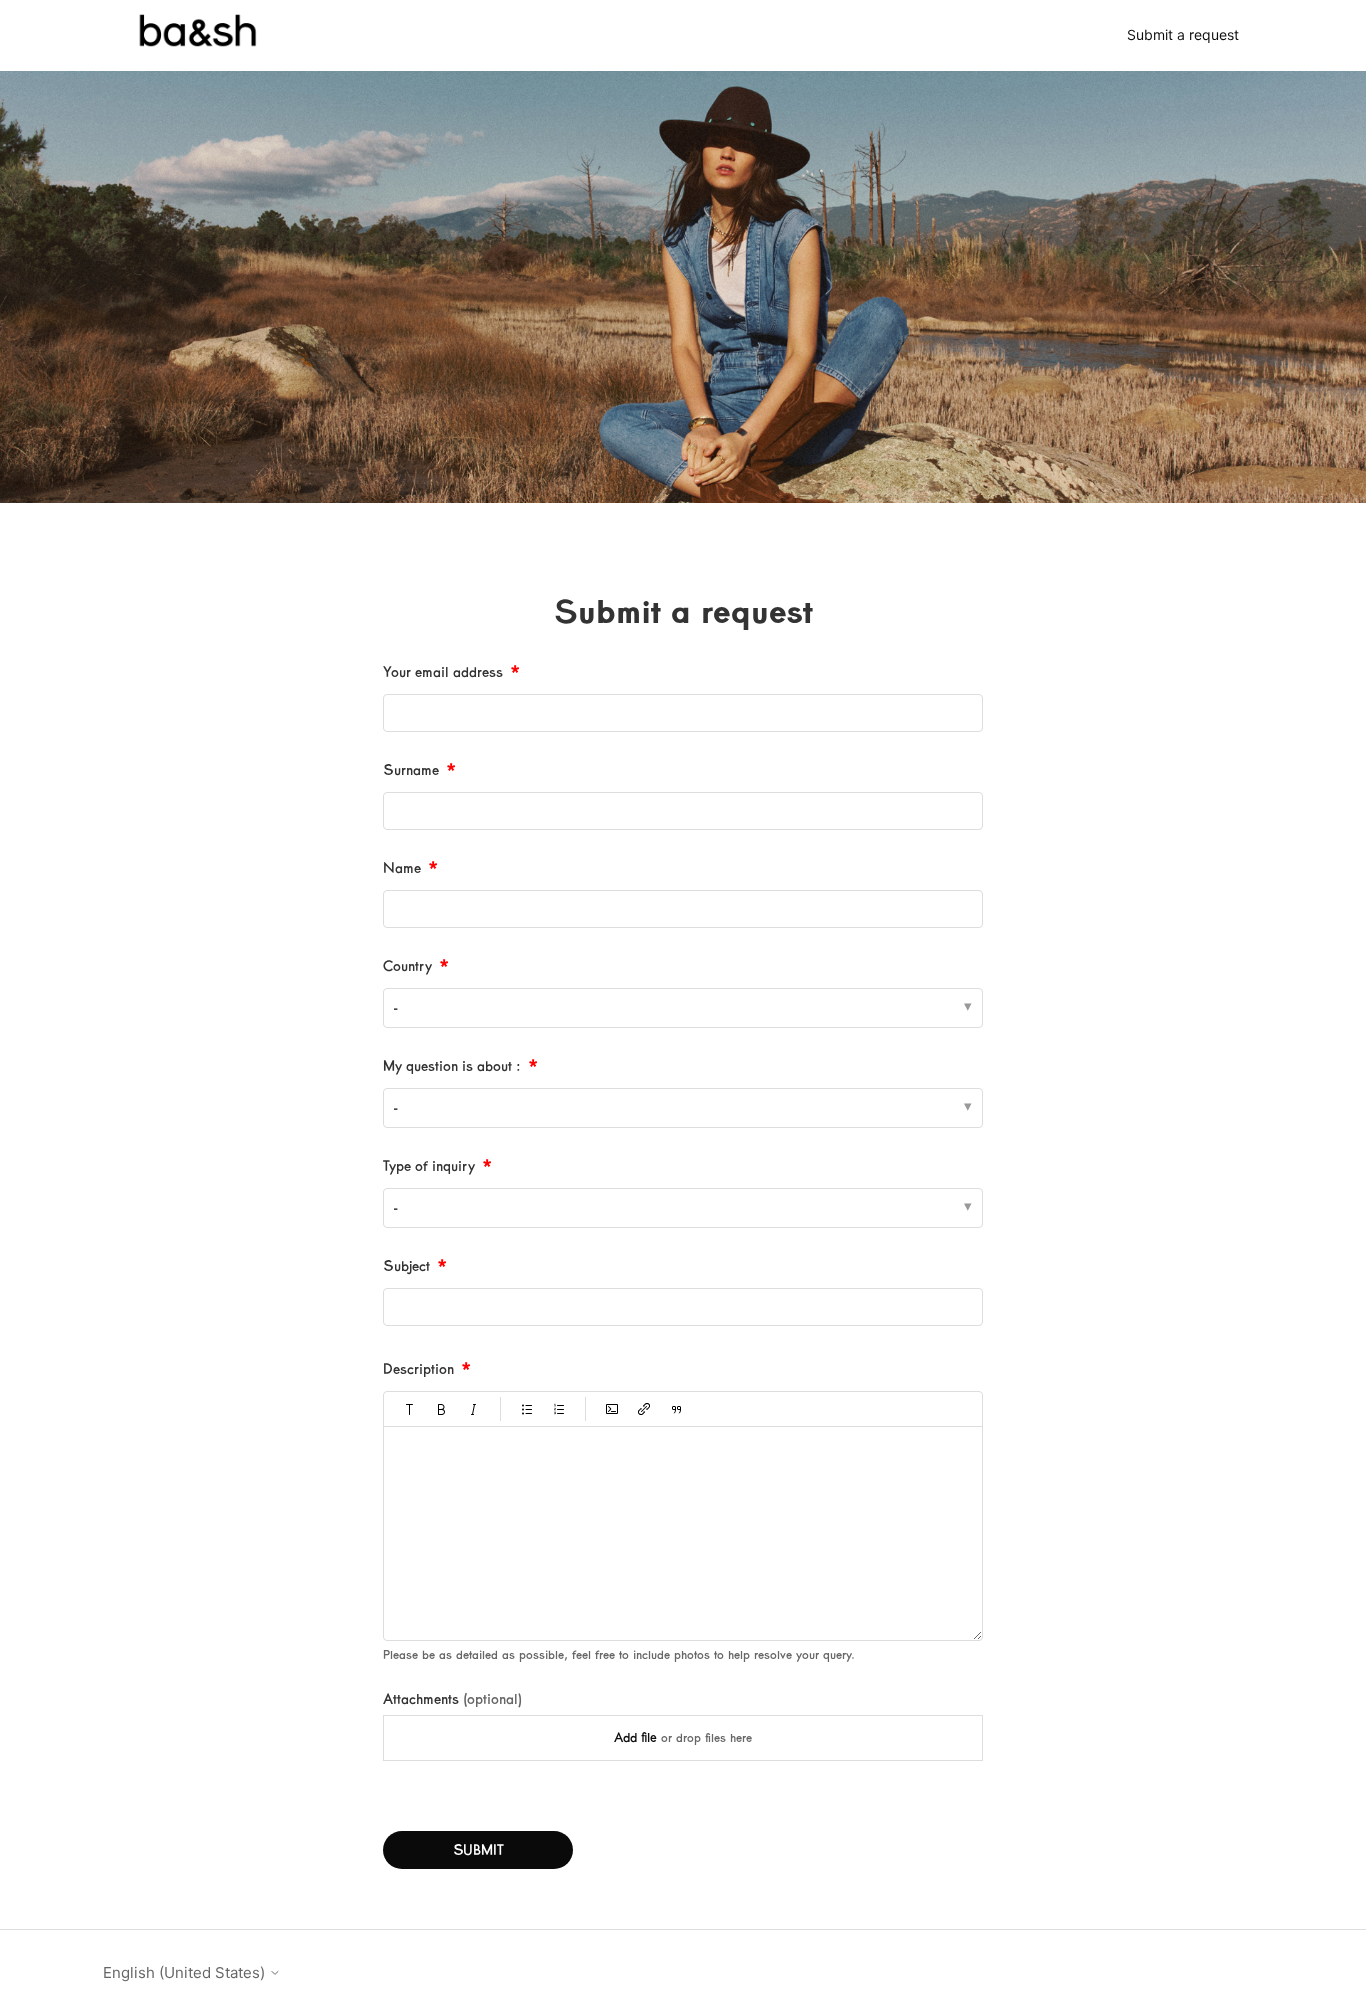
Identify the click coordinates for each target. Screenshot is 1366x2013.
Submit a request (1183, 34)
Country (407, 966)
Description (418, 1369)
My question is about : (452, 1066)
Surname (411, 770)
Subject (406, 1266)
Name (402, 868)
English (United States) (186, 1972)
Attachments (452, 1699)
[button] (410, 1409)
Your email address (443, 672)
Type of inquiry (429, 1166)
